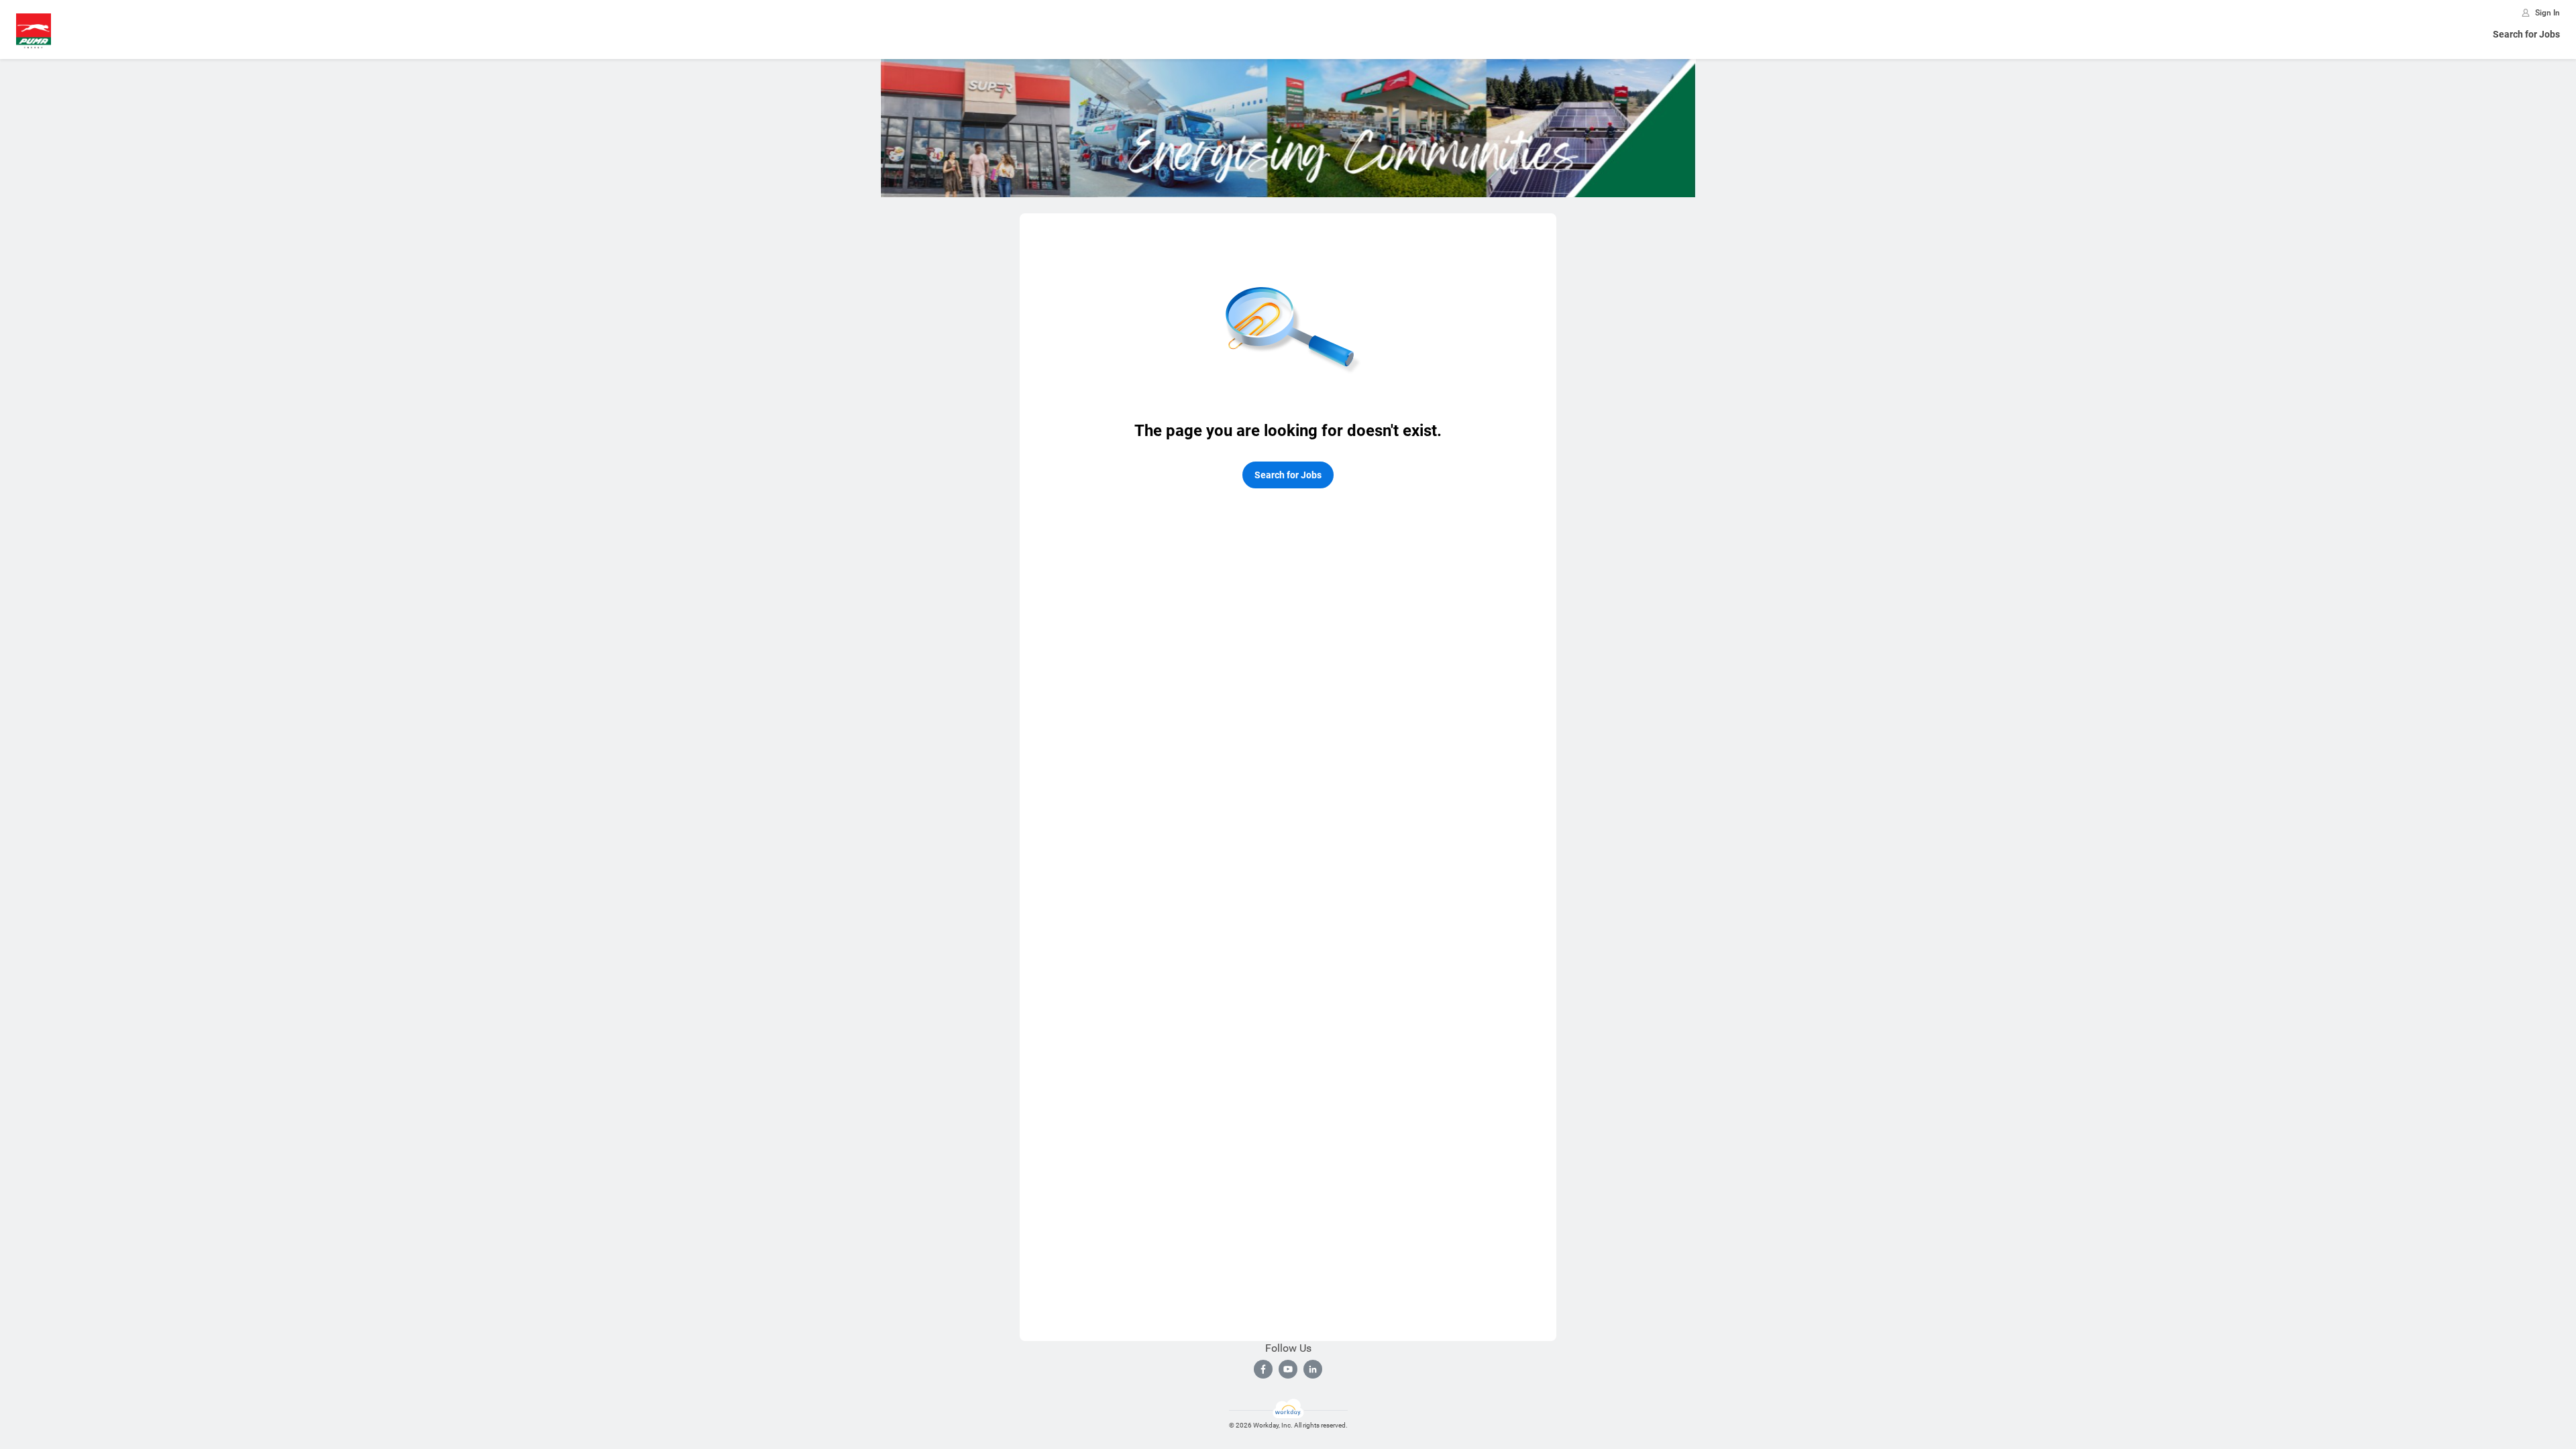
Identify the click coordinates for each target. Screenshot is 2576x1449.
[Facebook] (1263, 1369)
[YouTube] (1288, 1369)
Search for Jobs (2526, 34)
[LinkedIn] (1313, 1369)
